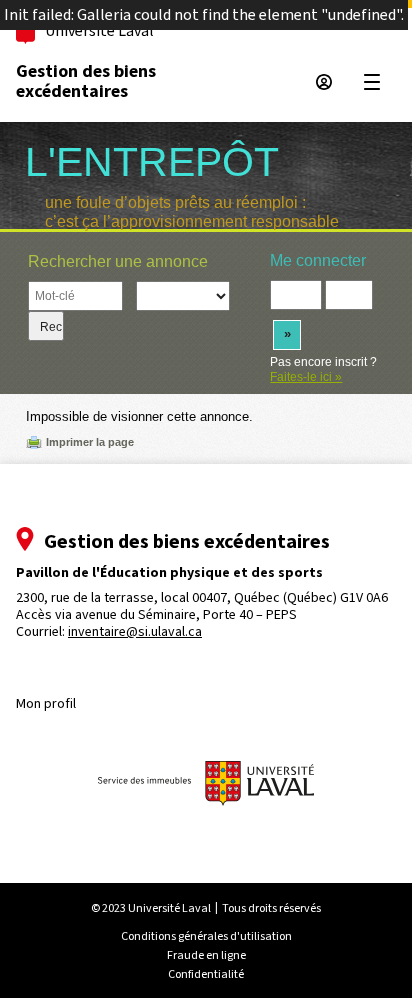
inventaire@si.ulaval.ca (135, 631)
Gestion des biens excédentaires (86, 81)
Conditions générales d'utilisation (206, 936)
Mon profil (46, 703)
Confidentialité (206, 974)
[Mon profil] (324, 82)
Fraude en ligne (206, 955)
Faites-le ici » (306, 377)
